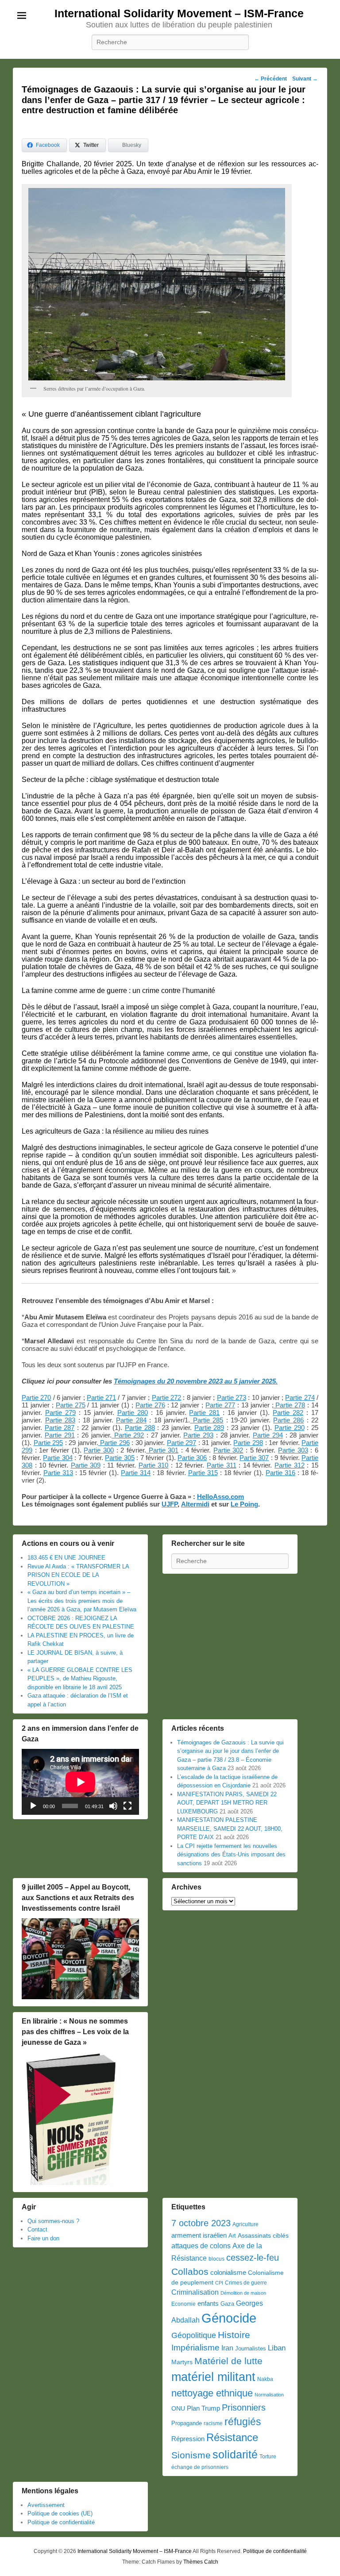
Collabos (190, 2271)
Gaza (227, 2304)
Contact (37, 2229)
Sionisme (191, 2455)
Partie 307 (254, 1458)
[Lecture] (33, 1806)
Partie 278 (290, 1405)
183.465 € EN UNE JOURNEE (66, 1558)
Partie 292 (128, 1435)
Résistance (232, 2437)
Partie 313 (58, 1473)
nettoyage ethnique (212, 2393)
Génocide (229, 2318)
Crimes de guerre (246, 2283)
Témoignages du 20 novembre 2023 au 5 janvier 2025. (196, 1381)
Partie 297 (182, 1443)
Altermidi (195, 1504)
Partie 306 (192, 1458)
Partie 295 (48, 1443)
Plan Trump (203, 2408)
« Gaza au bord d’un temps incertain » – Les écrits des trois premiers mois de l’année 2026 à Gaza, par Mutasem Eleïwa (82, 1601)
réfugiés (243, 2422)
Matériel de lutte (228, 2361)
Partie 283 (60, 1420)
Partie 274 (300, 1397)
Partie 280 (133, 1413)
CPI (219, 2283)
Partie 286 (288, 1420)
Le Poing (244, 1504)
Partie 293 (198, 1435)
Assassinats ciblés (263, 2236)
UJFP (170, 1504)
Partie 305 (120, 1458)
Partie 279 (60, 1413)
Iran (227, 2348)
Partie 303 (293, 1450)
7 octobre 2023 (201, 2223)
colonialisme (228, 2272)
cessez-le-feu (253, 2258)
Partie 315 (203, 1473)
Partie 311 (222, 1465)
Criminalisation (195, 2292)
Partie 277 (220, 1405)
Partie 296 (114, 1443)
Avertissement (46, 2505)
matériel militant (213, 2377)
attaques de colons (201, 2246)
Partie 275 (71, 1405)
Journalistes (251, 2348)
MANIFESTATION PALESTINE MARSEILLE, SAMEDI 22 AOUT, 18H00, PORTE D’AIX (230, 1828)
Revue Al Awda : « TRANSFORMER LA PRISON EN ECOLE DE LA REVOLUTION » (78, 1575)
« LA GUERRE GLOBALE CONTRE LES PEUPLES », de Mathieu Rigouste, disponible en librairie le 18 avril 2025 (80, 1679)
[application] (80, 1782)
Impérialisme (195, 2348)
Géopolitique (194, 2335)
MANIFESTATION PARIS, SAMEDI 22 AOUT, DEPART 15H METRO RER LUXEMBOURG (227, 1803)
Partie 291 (60, 1435)
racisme (213, 2423)
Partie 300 (99, 1450)
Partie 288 (140, 1428)
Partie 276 (150, 1405)
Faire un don (43, 2238)
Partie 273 (232, 1397)
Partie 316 (280, 1473)
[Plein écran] (127, 1806)
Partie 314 (136, 1473)
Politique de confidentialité (61, 2522)
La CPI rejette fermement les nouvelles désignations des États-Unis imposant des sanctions (231, 1855)
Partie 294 (268, 1435)
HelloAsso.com (220, 1497)
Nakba (265, 2379)
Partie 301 (162, 1450)
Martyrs (182, 2362)
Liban (277, 2348)
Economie (184, 2304)
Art (232, 2236)
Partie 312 (290, 1465)
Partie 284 (131, 1420)
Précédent (270, 79)
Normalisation (269, 2395)
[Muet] (113, 1806)
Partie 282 (288, 1413)
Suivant (305, 79)
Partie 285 (207, 1420)
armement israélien (199, 2235)
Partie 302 (228, 1450)
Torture (268, 2457)
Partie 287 (60, 1428)
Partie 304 (58, 1458)
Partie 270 (36, 1397)
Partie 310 (154, 1465)
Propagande (187, 2423)
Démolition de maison (243, 2293)
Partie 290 (290, 1428)
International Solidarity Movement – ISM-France (179, 13)
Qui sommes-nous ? (53, 2221)
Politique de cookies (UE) (60, 2513)
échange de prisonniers (200, 2467)
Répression (188, 2439)
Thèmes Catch (201, 2562)
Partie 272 (166, 1397)
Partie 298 (248, 1443)
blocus (216, 2259)
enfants (208, 2304)
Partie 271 (101, 1397)
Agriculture (245, 2224)
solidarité (235, 2454)
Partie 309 (86, 1465)
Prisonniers (244, 2407)
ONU (178, 2409)
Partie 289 (209, 1428)
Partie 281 (204, 1413)
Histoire (234, 2335)
